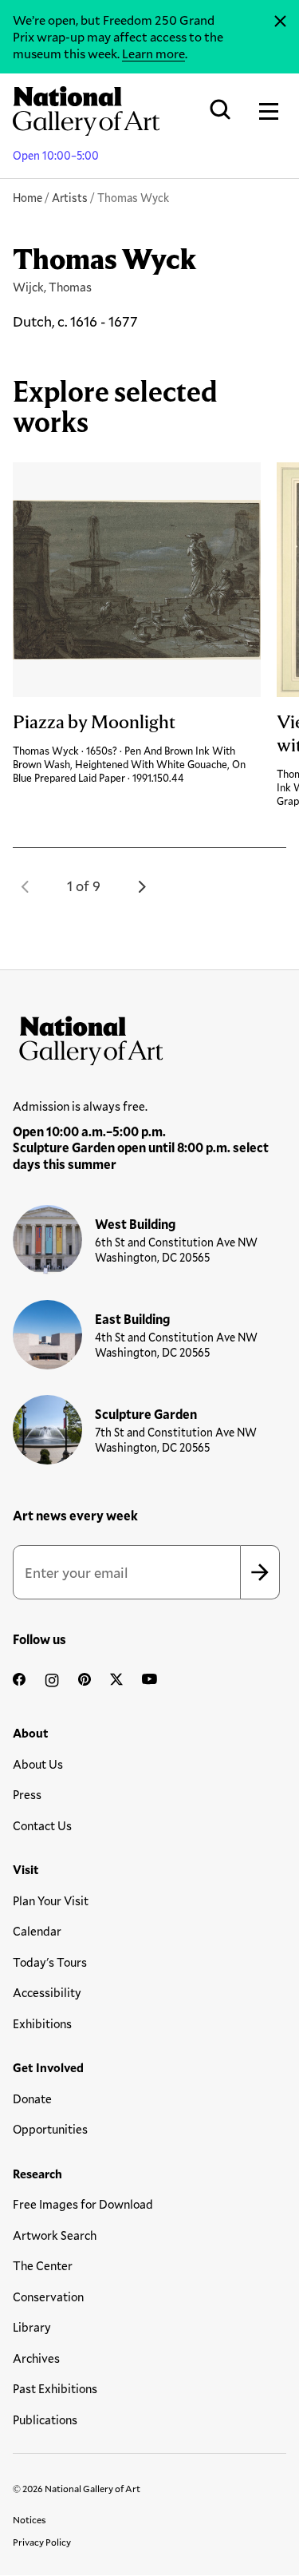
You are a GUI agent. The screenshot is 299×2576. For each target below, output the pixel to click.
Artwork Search (55, 2235)
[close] (280, 22)
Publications (45, 2419)
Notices (30, 2519)
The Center (43, 2265)
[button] (26, 886)
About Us (38, 1764)
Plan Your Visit (51, 1900)
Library (32, 2327)
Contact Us (42, 1825)
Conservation (48, 2297)
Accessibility (47, 1992)
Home (28, 198)
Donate (32, 2098)
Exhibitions (42, 2023)
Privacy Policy (42, 2542)
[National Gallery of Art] (149, 1037)
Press (27, 1794)
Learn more (153, 53)
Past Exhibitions (55, 2388)
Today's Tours (50, 1962)
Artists (70, 198)
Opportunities (50, 2129)
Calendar (37, 1931)
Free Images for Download (83, 2204)
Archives (36, 2358)
